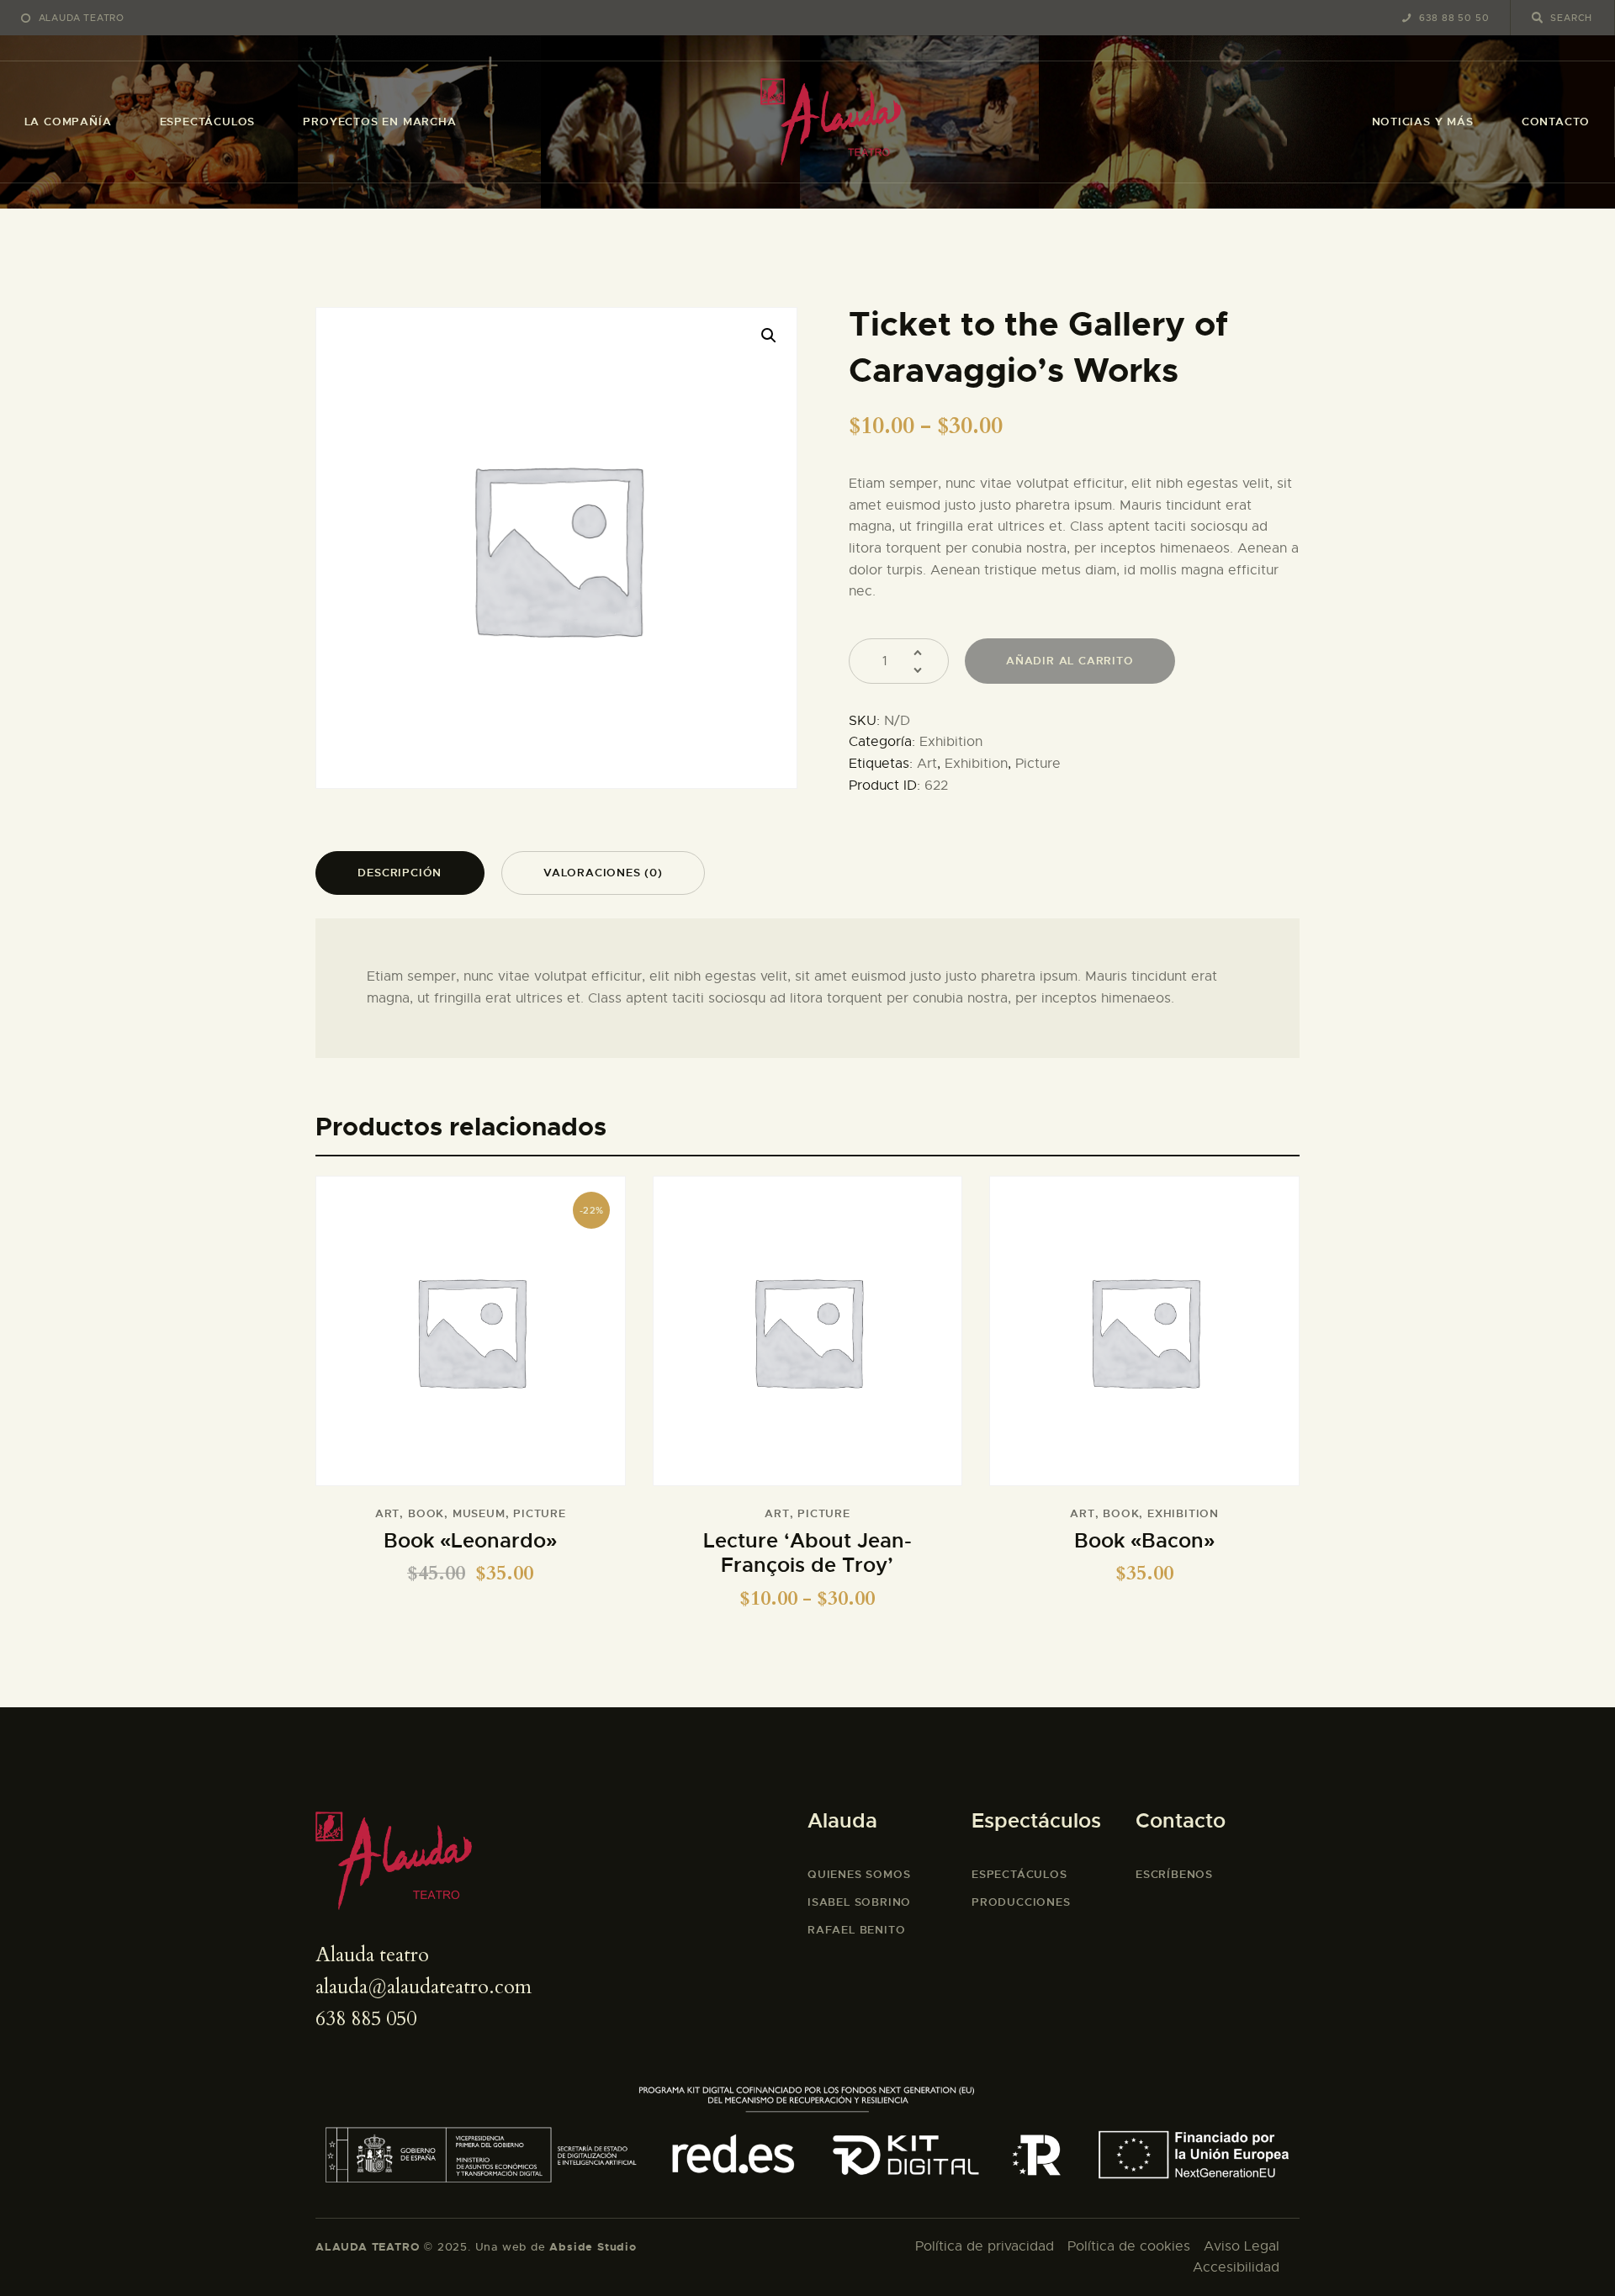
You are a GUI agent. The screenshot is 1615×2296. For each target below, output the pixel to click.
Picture (1038, 764)
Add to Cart (471, 1342)
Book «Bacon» (1144, 1541)
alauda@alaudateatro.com (424, 1987)
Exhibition (951, 742)
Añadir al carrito (1070, 661)
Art (927, 764)
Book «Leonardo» (470, 1541)
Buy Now (807, 1342)
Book (426, 1513)
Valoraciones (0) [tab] (603, 873)
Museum (479, 1513)
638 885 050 (366, 2019)
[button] (769, 336)
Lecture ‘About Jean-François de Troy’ (807, 1554)
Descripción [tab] (400, 873)
